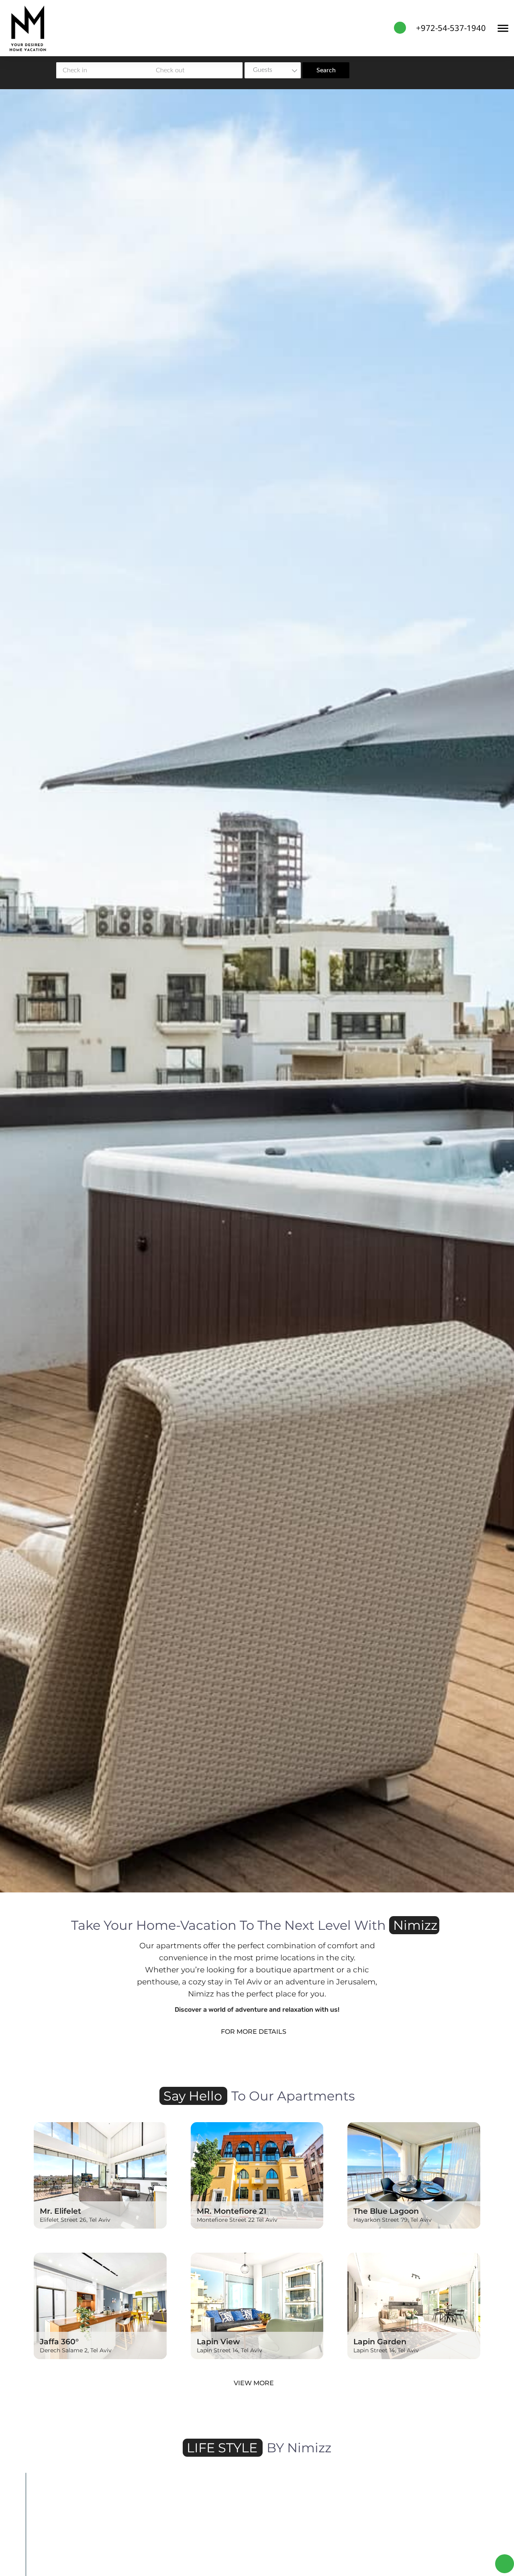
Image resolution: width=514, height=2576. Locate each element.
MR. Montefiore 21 (232, 2211)
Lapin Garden (380, 2341)
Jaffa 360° (59, 2341)
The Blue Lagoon (386, 2211)
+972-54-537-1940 (451, 28)
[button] (34, 2553)
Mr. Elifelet (60, 2211)
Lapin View (218, 2341)
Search (326, 70)
